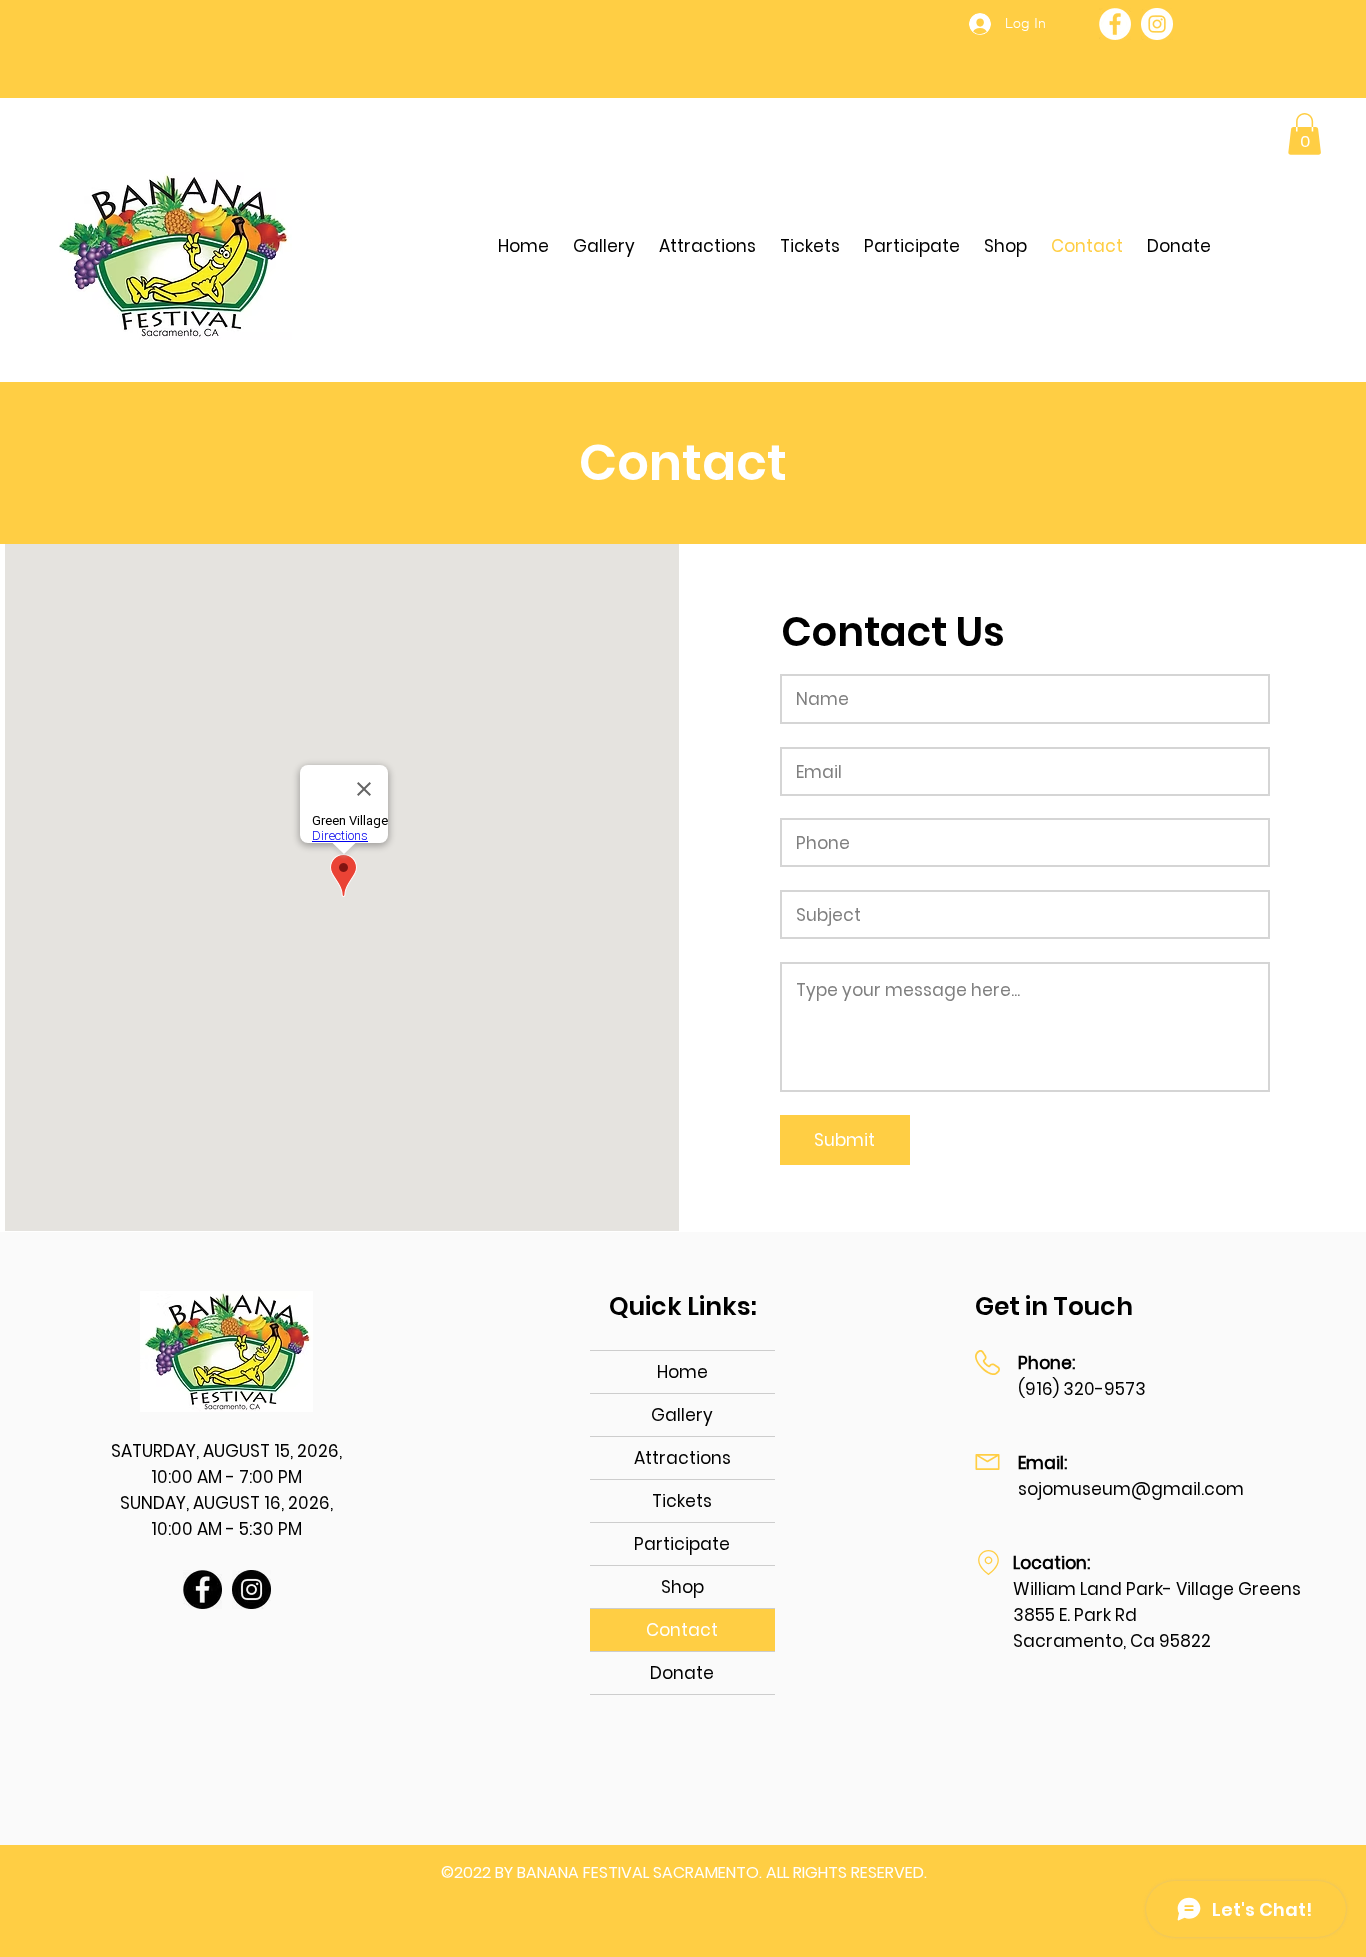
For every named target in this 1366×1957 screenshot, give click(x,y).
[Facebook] (1115, 24)
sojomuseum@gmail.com (1131, 1489)
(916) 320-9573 (1082, 1389)
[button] (1304, 134)
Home (682, 1372)
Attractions (682, 1458)
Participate (682, 1544)
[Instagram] (1157, 24)
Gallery (682, 1415)
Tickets (682, 1501)
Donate (682, 1673)
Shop (682, 1587)
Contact (682, 1630)
